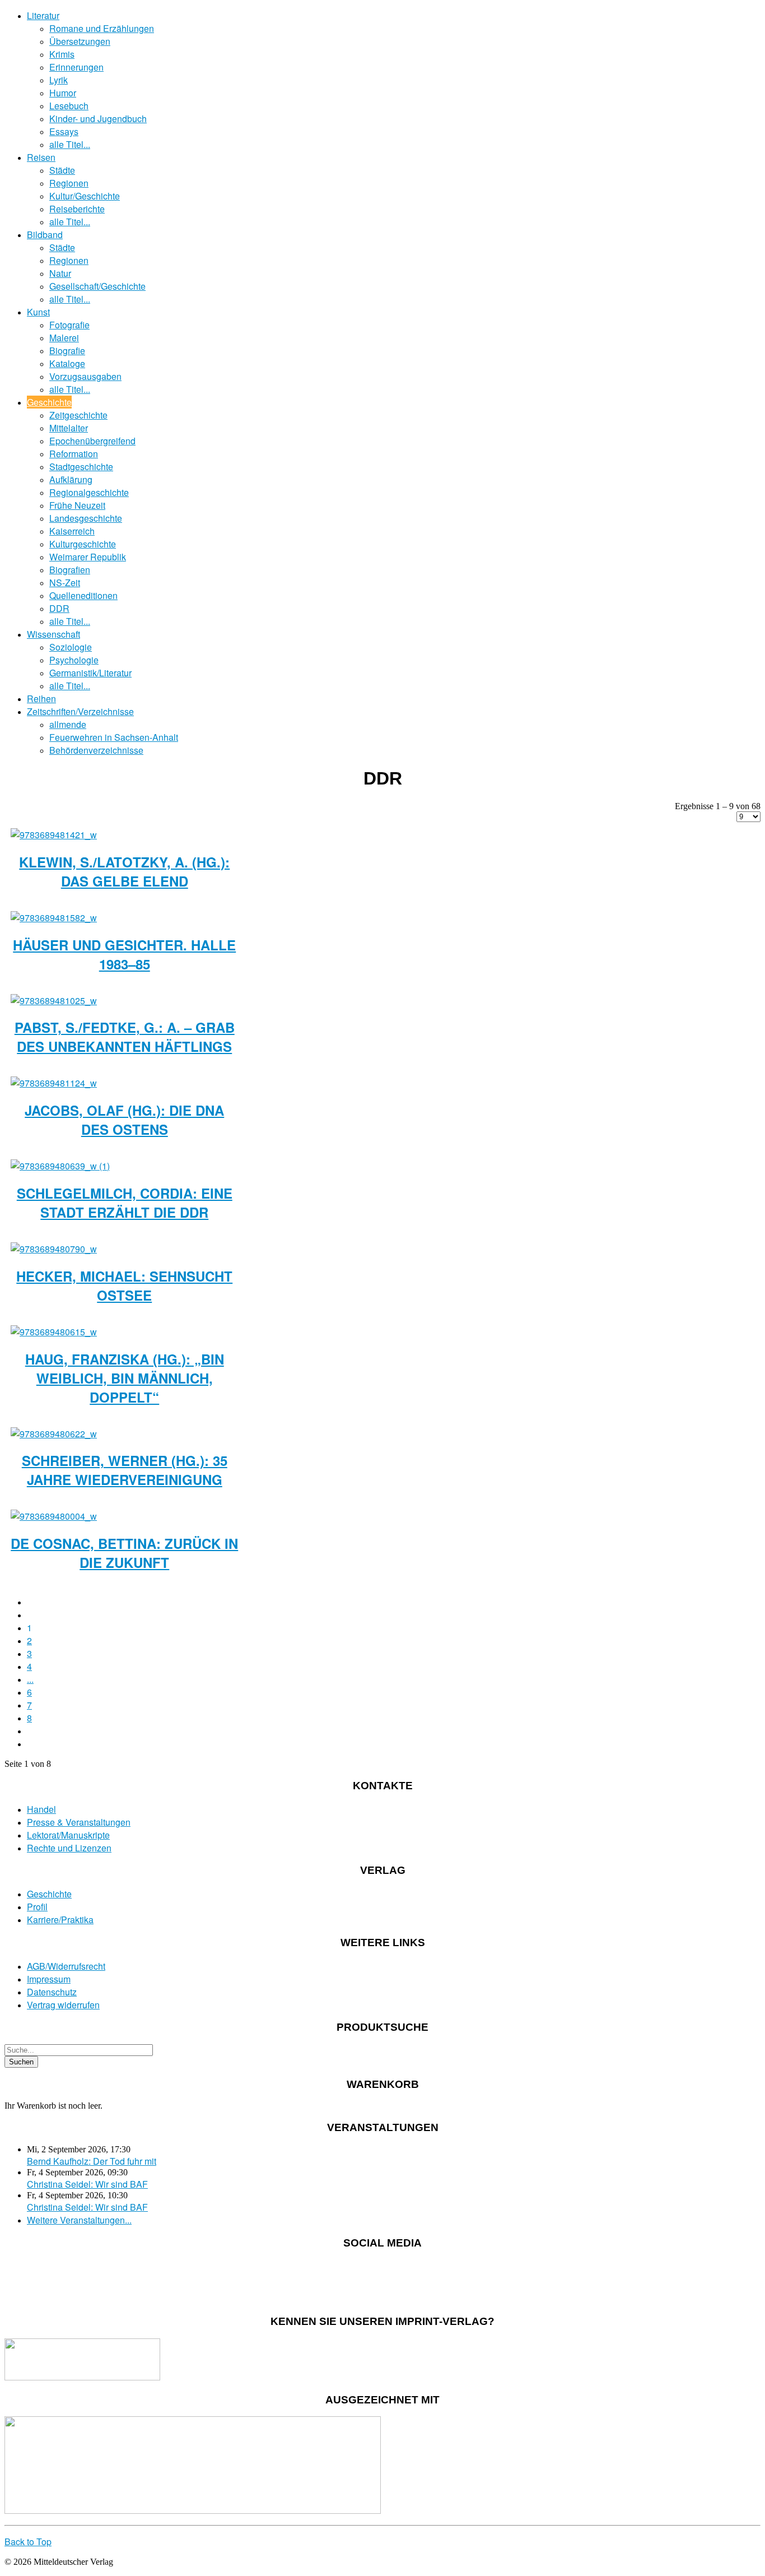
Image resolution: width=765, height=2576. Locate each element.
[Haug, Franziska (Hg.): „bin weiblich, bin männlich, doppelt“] (54, 1332)
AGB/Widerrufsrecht (66, 1966)
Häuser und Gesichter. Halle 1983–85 (124, 954)
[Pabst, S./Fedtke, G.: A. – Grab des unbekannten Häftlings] (54, 1001)
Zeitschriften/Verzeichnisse (80, 711)
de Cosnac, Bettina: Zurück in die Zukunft (124, 1553)
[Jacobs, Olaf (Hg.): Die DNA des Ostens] (54, 1083)
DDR (59, 608)
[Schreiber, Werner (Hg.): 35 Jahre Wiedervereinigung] (54, 1434)
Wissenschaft (53, 634)
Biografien (70, 570)
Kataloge (67, 363)
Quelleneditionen (83, 595)
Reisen (41, 157)
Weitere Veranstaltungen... (79, 2220)
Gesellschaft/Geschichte (97, 286)
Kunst (38, 312)
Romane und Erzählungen (102, 28)
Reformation (74, 454)
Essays (64, 131)
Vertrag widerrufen (63, 2005)
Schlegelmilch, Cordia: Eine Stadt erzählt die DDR (125, 1203)
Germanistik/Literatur (90, 673)
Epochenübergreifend (92, 441)
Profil (37, 1907)
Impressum (49, 1979)
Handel (41, 1809)
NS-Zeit (65, 582)
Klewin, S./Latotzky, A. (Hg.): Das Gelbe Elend (124, 871)
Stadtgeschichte (81, 467)
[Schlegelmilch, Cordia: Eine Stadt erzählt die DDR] (60, 1166)
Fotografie (69, 325)
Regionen (69, 183)
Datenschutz (52, 1992)
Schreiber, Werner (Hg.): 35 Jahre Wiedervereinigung (125, 1470)
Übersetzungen (80, 41)
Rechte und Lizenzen (69, 1848)
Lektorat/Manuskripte (68, 1835)
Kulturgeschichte (83, 544)
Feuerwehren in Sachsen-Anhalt (114, 737)
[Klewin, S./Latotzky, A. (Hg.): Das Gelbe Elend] (54, 835)
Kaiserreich (72, 531)
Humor (63, 93)
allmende (68, 724)
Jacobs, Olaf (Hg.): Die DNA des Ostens (124, 1120)
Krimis (62, 54)
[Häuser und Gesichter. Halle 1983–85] (54, 918)
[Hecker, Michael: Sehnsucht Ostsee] (54, 1249)
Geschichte (49, 402)
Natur (60, 273)
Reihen (41, 698)
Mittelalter (69, 428)
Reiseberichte (77, 209)
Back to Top (28, 2542)
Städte (62, 170)
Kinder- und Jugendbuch (98, 119)
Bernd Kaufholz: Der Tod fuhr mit (92, 2161)
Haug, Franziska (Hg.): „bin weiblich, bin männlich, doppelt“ (125, 1378)
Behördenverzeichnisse (96, 750)
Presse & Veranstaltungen (79, 1822)
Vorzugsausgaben (85, 376)
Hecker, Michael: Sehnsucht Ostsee (124, 1285)
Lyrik (59, 80)
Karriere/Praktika (60, 1920)
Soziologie (71, 647)
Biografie (67, 351)
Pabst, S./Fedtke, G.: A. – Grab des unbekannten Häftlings (125, 1037)
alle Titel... (70, 144)
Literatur (43, 15)
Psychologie (74, 660)
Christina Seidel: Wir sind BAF (87, 2184)
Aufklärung (71, 479)
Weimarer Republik (88, 557)
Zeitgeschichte (78, 415)
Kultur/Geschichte (85, 196)
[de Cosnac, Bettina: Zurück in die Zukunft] (54, 1516)
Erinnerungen (76, 67)
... (30, 1679)
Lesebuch (69, 106)
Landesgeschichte (86, 518)
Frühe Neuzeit (77, 505)
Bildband (45, 235)
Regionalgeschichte (89, 492)
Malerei (64, 338)
